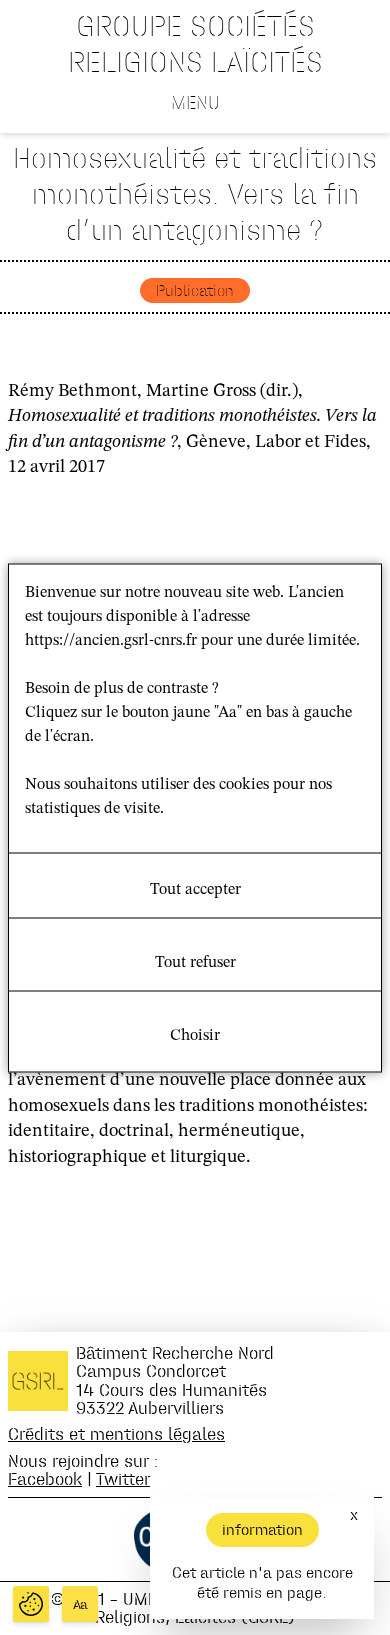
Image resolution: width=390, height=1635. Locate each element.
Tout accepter (195, 889)
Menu (195, 102)
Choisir (195, 1035)
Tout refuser (195, 962)
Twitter (123, 1478)
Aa (80, 1604)
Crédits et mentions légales (116, 1433)
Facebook (45, 1478)
